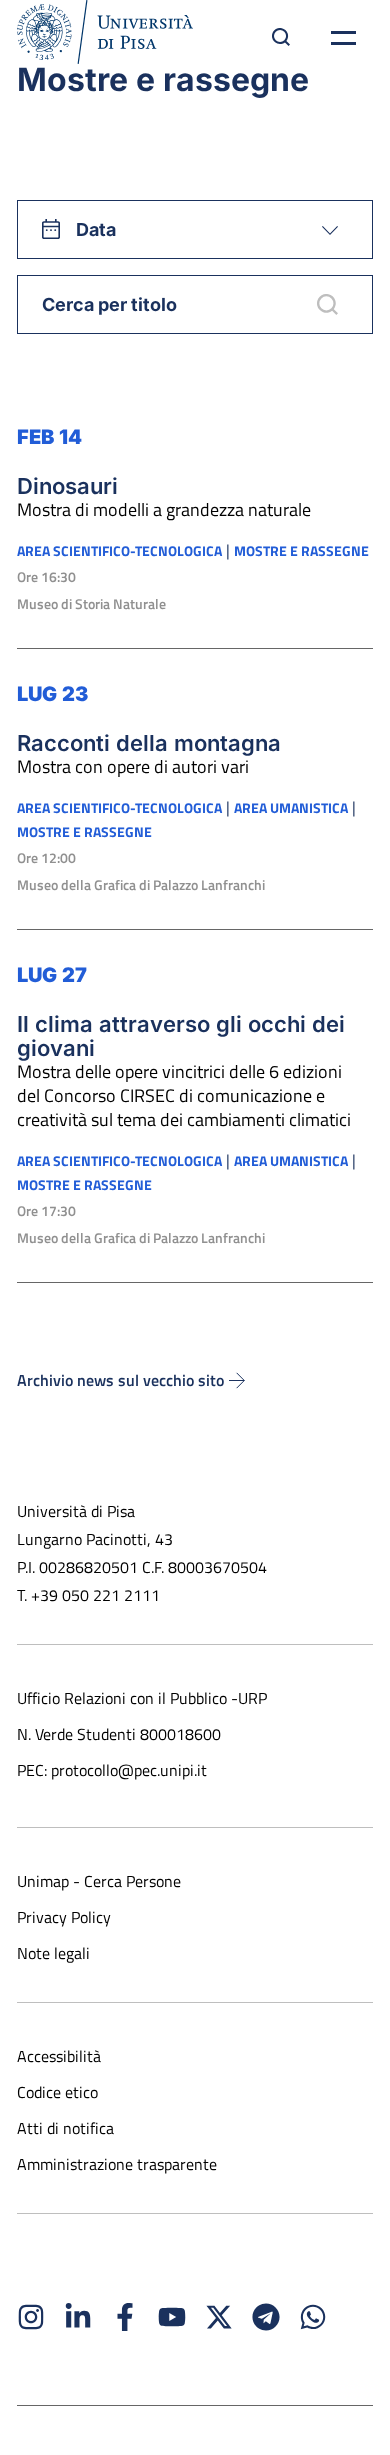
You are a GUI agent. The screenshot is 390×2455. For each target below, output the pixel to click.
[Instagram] (31, 2317)
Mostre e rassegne (301, 551)
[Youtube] (172, 2317)
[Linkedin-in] (78, 2317)
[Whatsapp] (313, 2317)
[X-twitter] (219, 2317)
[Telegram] (266, 2317)
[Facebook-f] (125, 2317)
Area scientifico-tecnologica (119, 551)
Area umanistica (291, 808)
